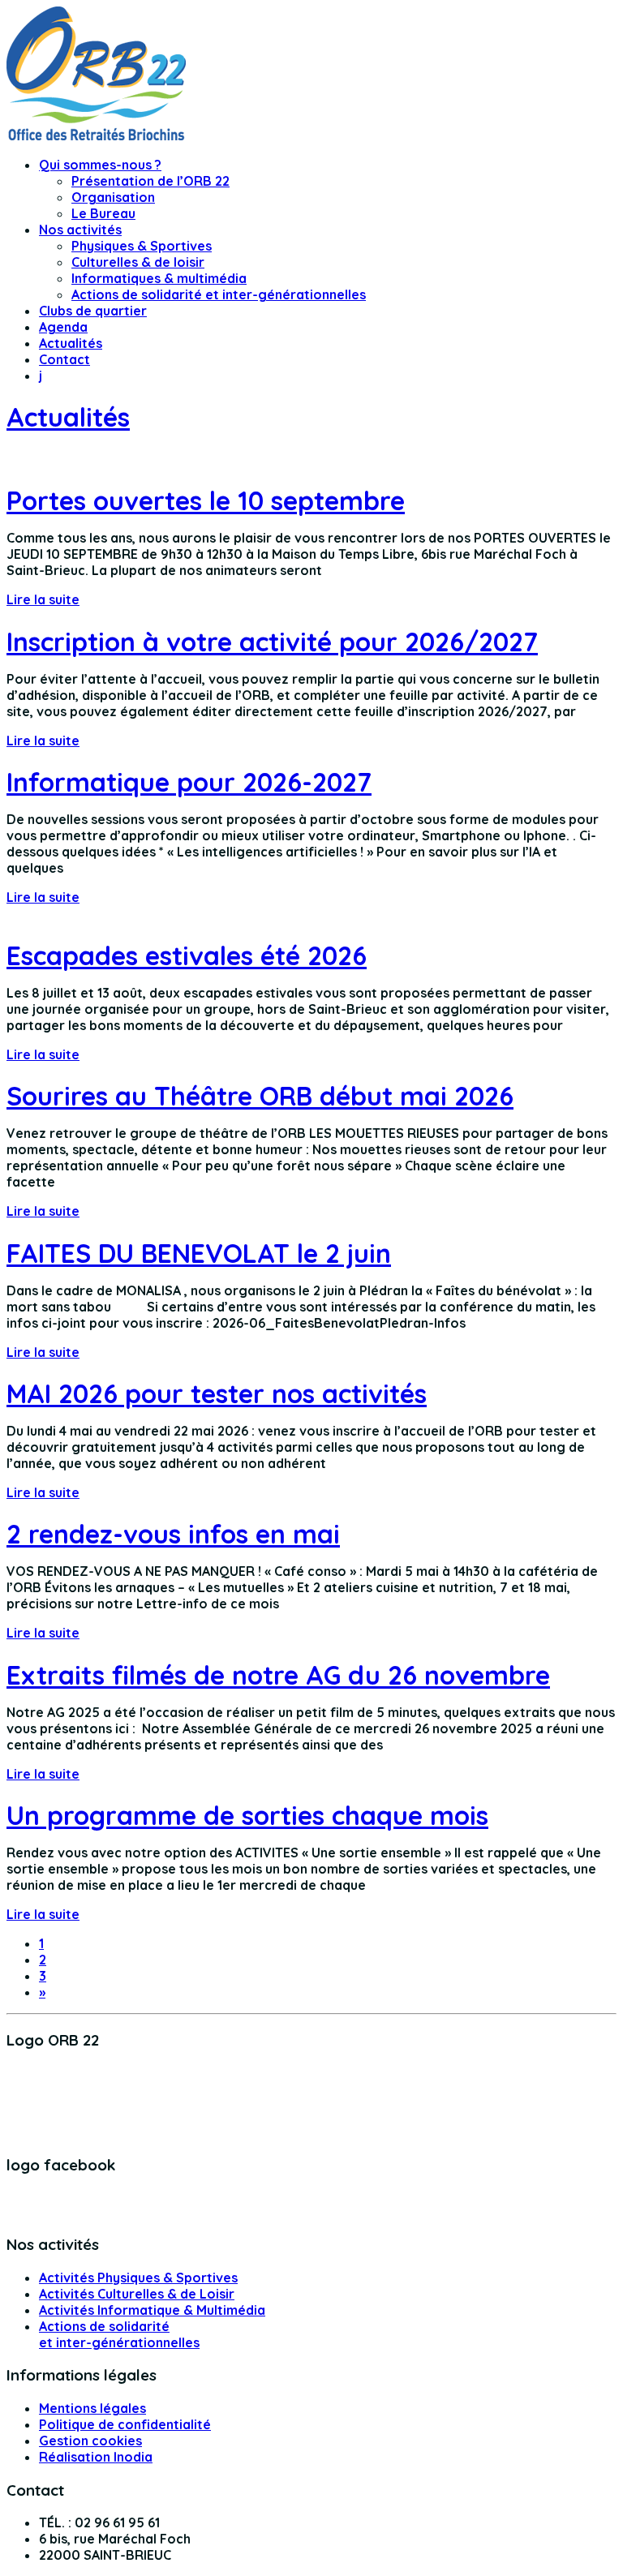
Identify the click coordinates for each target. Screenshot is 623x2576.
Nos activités (80, 230)
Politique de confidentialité (125, 2424)
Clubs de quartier (93, 311)
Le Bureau (103, 213)
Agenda (63, 327)
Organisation (113, 197)
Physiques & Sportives (142, 246)
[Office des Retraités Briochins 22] (96, 135)
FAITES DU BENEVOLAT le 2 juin (199, 1253)
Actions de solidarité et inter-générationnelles (219, 294)
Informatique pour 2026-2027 (189, 782)
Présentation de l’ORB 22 (150, 181)
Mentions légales (92, 2408)
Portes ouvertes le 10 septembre (206, 500)
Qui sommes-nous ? (100, 165)
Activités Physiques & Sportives (138, 2278)
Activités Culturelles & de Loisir (137, 2294)
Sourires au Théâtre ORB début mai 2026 (260, 1096)
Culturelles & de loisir (138, 262)
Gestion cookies (90, 2441)
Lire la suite (43, 599)
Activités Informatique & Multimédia (152, 2310)
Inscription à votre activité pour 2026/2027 (272, 642)
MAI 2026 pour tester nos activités (217, 1393)
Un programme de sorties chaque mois (247, 1815)
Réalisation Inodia (96, 2457)
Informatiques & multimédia (159, 278)
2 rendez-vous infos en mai (173, 1534)
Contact (64, 359)
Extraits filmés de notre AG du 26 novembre (278, 1675)
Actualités (71, 343)
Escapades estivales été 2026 (187, 955)
